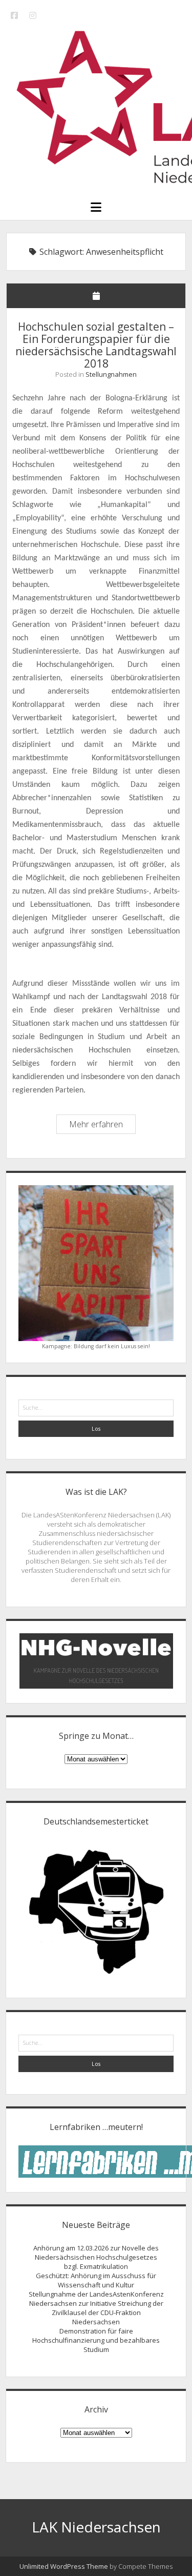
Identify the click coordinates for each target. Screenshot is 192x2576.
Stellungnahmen (111, 374)
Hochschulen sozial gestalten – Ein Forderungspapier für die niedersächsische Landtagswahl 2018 (96, 345)
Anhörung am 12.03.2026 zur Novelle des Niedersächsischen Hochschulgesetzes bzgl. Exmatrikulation (96, 2257)
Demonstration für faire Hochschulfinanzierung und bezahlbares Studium (96, 2340)
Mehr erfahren (102, 1126)
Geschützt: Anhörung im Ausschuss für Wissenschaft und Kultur (96, 2280)
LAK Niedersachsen (96, 2527)
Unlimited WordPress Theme (64, 2566)
